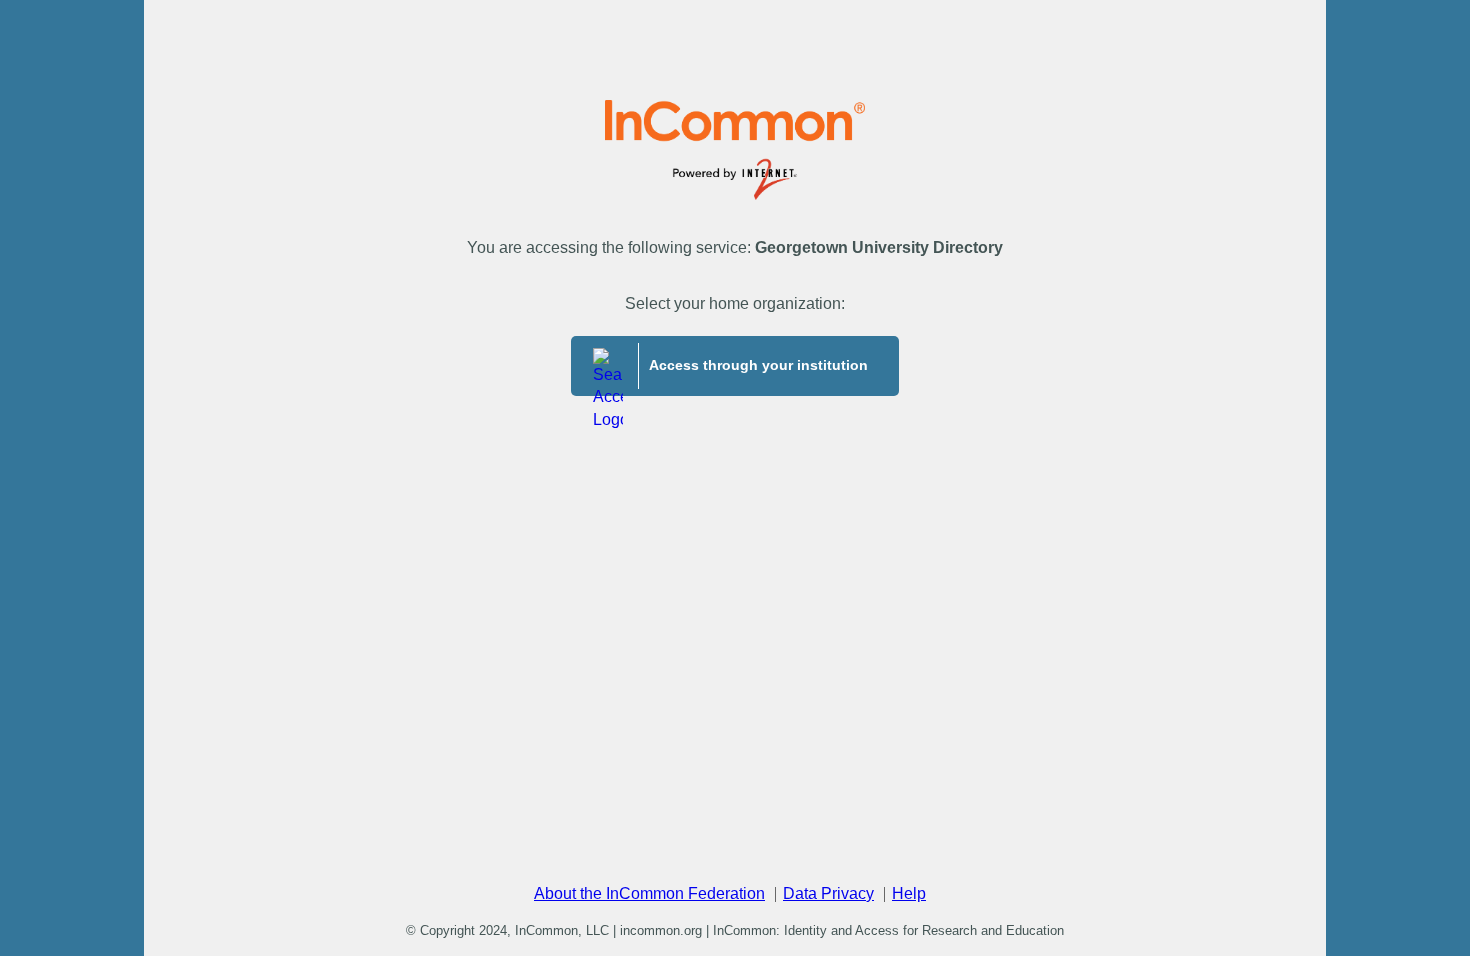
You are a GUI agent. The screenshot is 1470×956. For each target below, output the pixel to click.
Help (909, 893)
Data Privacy (828, 893)
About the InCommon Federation (649, 893)
